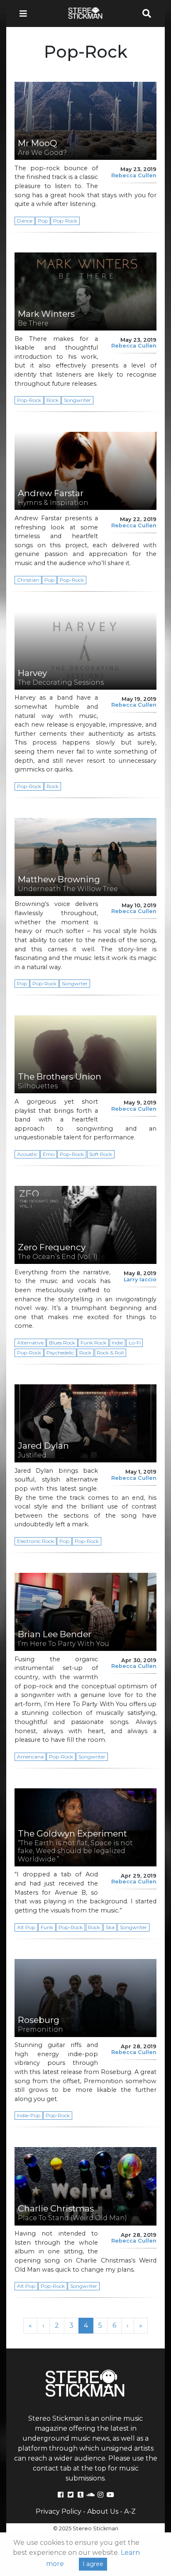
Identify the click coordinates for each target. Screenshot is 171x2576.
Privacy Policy (59, 2511)
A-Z (130, 2511)
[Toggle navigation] (26, 13)
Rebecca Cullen (134, 175)
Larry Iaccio (140, 1279)
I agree (93, 2564)
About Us (103, 2511)
